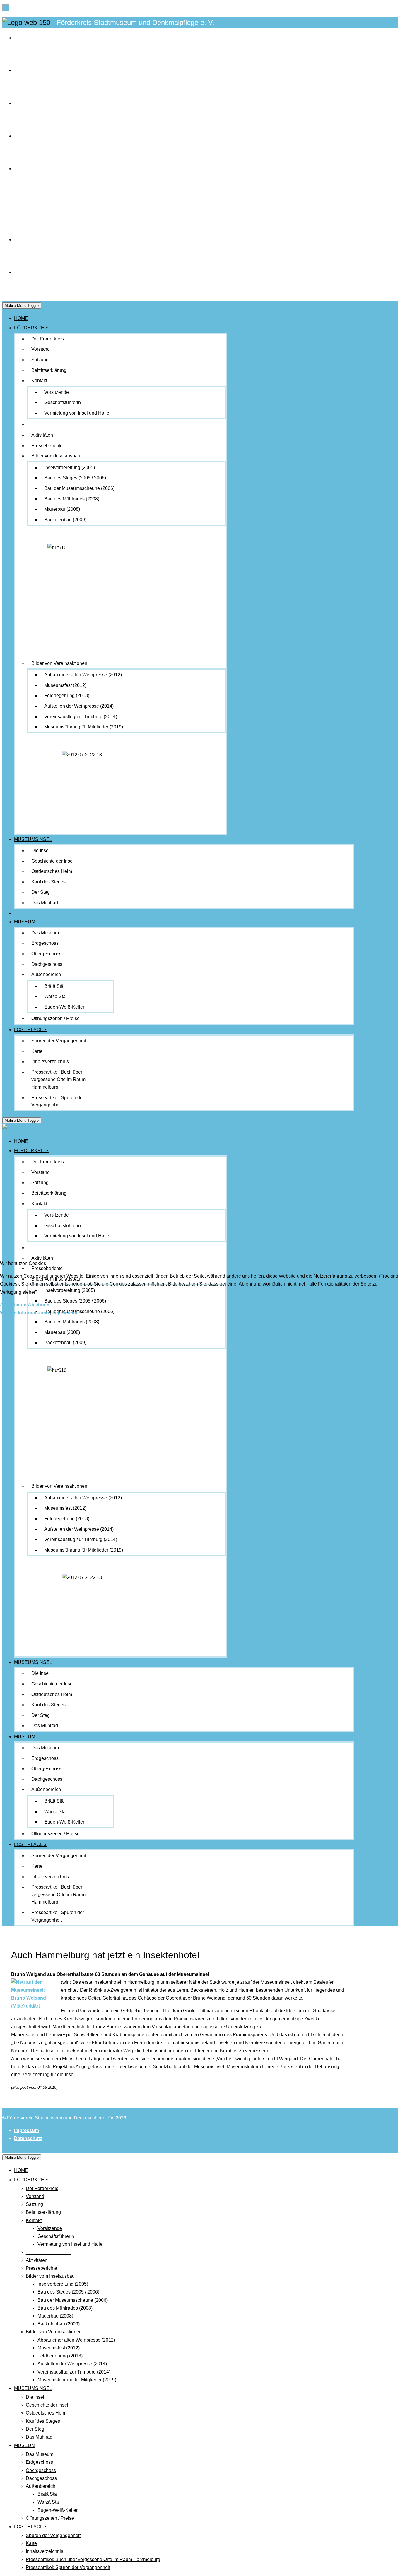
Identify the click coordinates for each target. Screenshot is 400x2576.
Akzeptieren (13, 1305)
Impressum (65, 1313)
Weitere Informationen (24, 1313)
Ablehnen (39, 1305)
